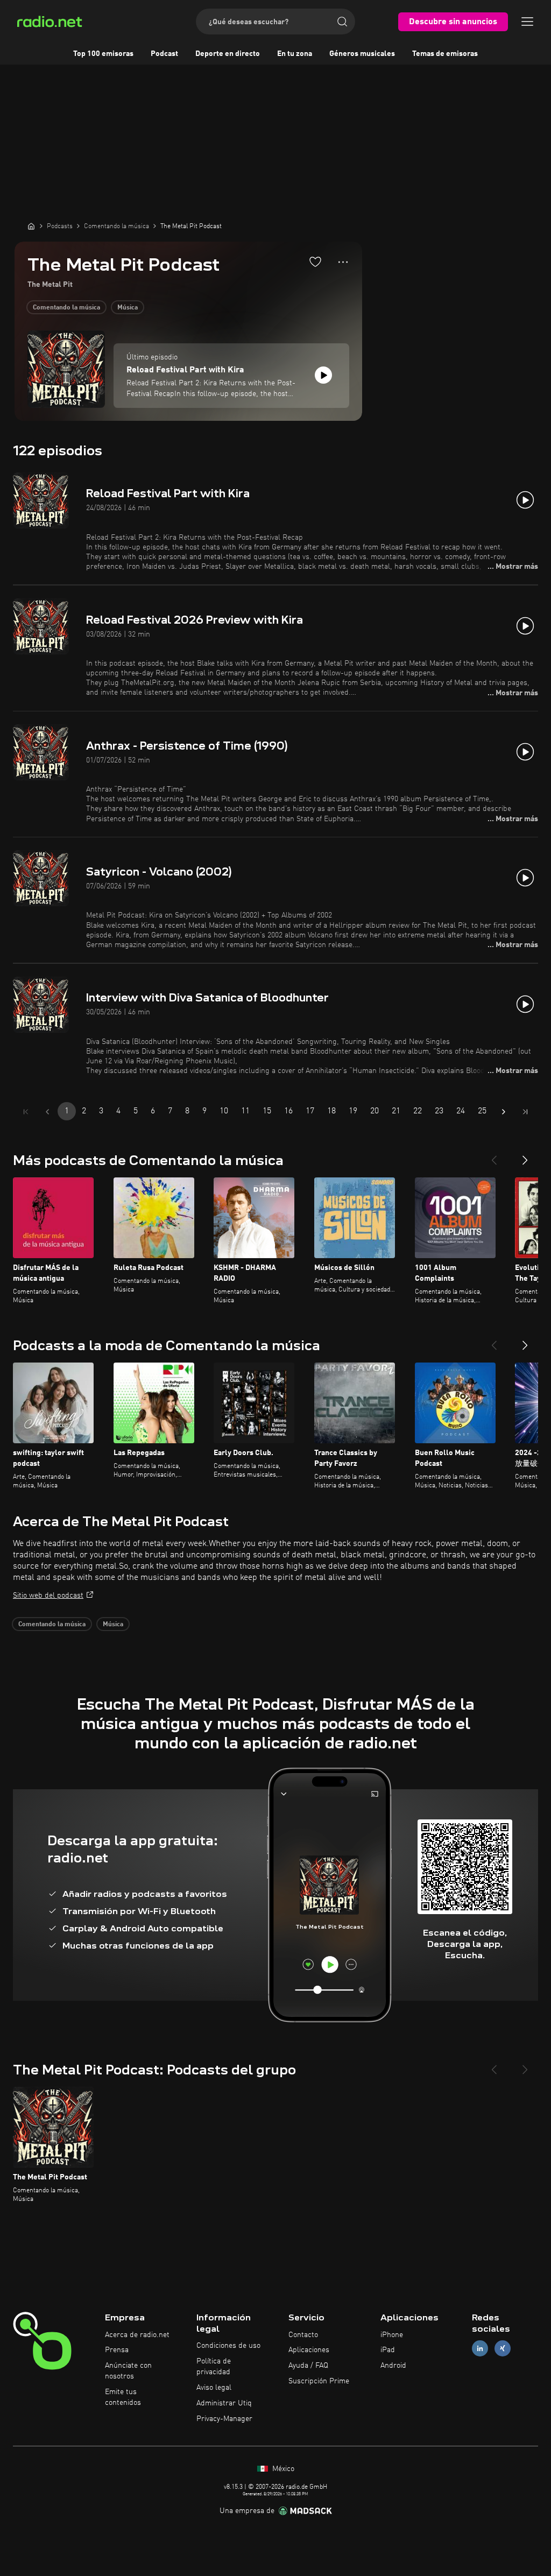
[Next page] (504, 1112)
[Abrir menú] (527, 22)
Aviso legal (214, 2388)
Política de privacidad (214, 2367)
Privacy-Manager (224, 2419)
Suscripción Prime (319, 2381)
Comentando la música (66, 308)
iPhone (392, 2335)
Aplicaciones (309, 2350)
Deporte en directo (228, 54)
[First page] (26, 1112)
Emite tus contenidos (123, 2397)
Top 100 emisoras (103, 54)
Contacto (303, 2335)
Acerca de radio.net (137, 2335)
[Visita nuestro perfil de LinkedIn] (480, 2349)
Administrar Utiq (224, 2403)
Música (128, 308)
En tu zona (295, 54)
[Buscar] (342, 22)
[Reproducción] (323, 375)
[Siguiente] (525, 1156)
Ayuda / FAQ (308, 2366)
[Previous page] (47, 1112)
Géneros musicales (362, 54)
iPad (388, 2350)
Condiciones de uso (228, 2346)
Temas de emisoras (445, 54)
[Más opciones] (343, 262)
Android (393, 2366)
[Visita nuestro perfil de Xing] (503, 2349)
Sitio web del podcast (48, 1596)
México (282, 2469)
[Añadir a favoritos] (315, 262)
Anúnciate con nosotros (128, 2371)
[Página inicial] (31, 226)
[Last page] (525, 1112)
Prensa (117, 2350)
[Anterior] (494, 1156)
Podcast (164, 54)
